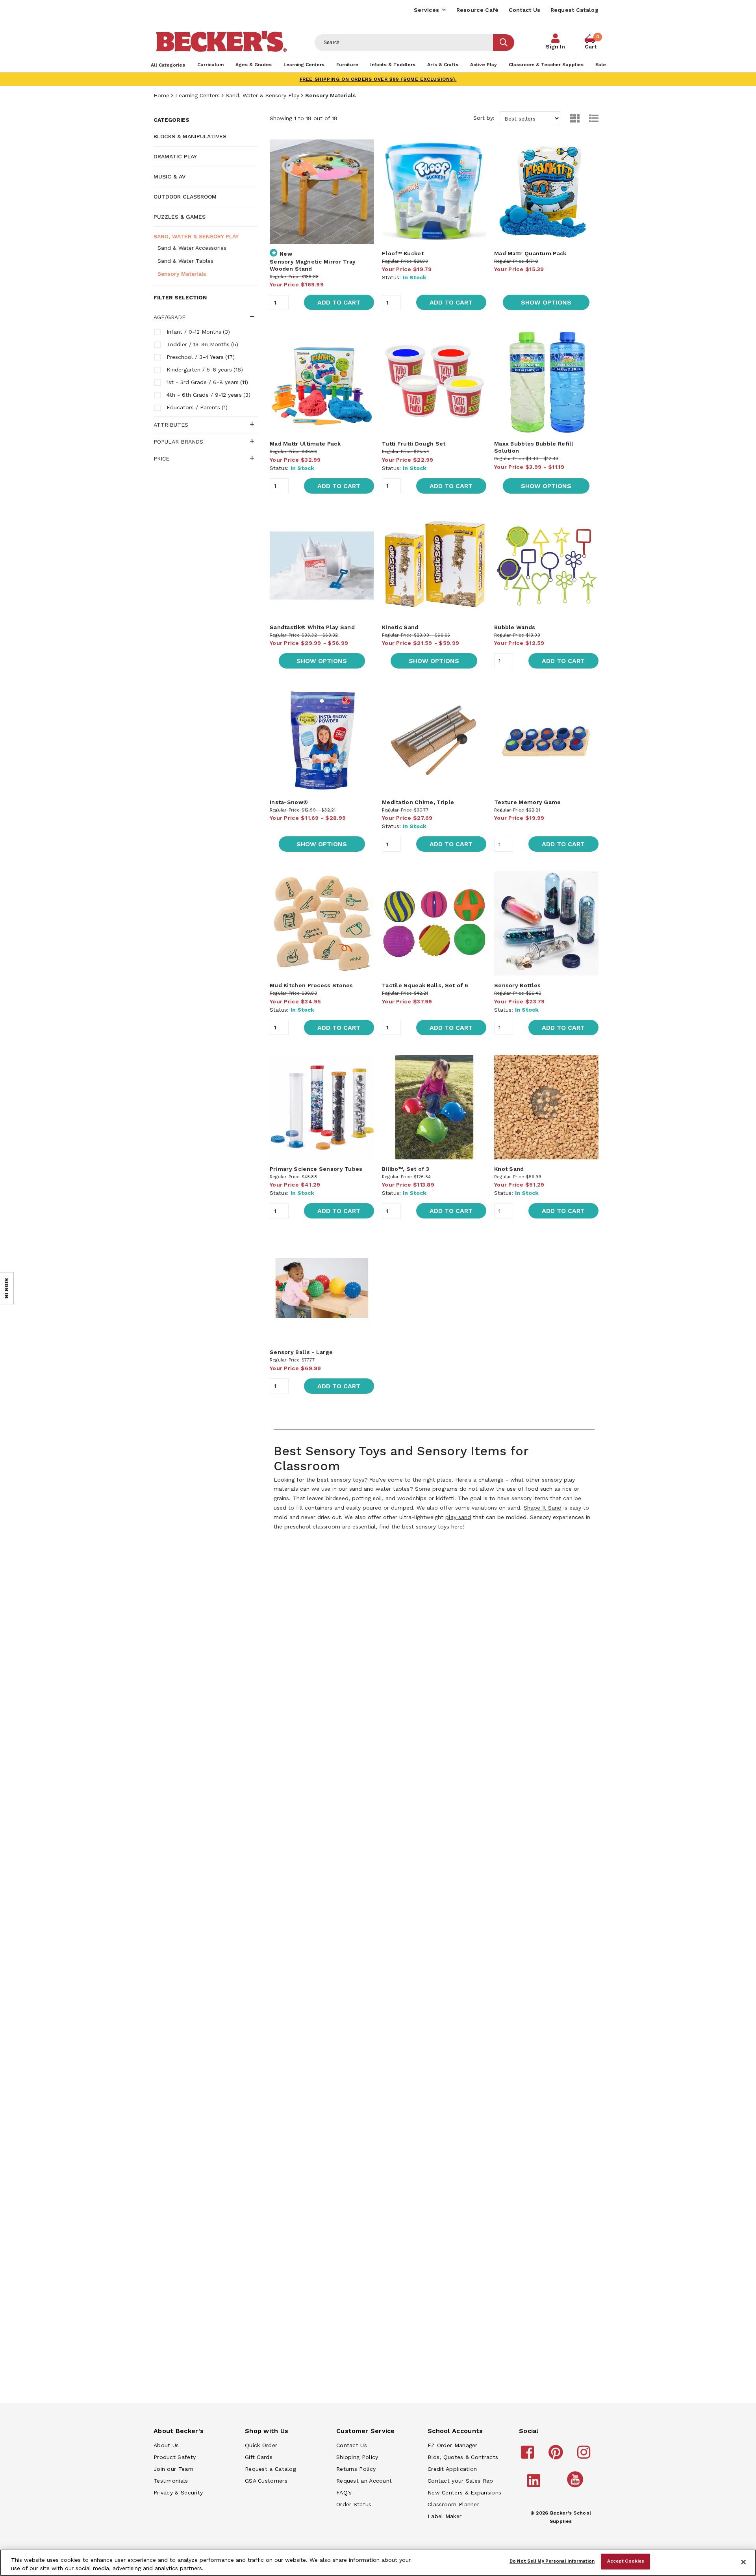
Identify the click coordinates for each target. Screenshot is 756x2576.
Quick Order (261, 2445)
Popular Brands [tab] (178, 442)
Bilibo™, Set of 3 (406, 1169)
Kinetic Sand (400, 627)
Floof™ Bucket (403, 253)
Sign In (555, 46)
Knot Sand (509, 1169)
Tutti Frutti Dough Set (414, 444)
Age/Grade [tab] (170, 317)
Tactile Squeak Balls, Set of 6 (425, 985)
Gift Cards (259, 2457)
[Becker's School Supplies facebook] (529, 2456)
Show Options (546, 302)
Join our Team (173, 2469)
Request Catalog (575, 10)
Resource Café (478, 10)
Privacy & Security (178, 2492)
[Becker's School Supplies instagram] (585, 2456)
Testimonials (171, 2481)
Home (161, 95)
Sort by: (485, 118)
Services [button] (426, 10)
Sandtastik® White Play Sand (312, 627)
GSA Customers (266, 2481)
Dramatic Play (175, 156)
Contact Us (525, 10)
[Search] (504, 43)
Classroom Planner (453, 2504)
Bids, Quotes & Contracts (463, 2457)
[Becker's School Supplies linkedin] (535, 2484)
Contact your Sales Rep (460, 2481)
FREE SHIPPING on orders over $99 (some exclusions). (378, 79)
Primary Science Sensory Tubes (316, 1169)
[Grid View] (571, 118)
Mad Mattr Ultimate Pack (305, 444)
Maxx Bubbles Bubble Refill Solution (534, 447)
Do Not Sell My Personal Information (552, 2561)
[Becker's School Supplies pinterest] (557, 2456)
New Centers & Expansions (464, 2492)
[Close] (743, 2562)
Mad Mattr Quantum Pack (530, 253)
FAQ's (344, 2492)
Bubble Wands (515, 627)
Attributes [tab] (171, 425)
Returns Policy (356, 2469)
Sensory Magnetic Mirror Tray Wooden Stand (313, 265)
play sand (458, 1517)
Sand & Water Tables (185, 261)
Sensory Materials (182, 274)
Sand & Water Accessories (192, 248)
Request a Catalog (271, 2469)
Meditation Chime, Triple (418, 802)
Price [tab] (161, 459)
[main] (434, 826)
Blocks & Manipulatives (190, 136)
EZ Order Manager (453, 2445)
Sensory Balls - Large (301, 1352)
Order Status (354, 2504)
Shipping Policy (357, 2457)
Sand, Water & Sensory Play (262, 95)
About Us (166, 2445)
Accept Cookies (626, 2561)
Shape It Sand (543, 1508)
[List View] (590, 118)
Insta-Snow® (289, 802)
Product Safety (175, 2457)
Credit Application (452, 2469)
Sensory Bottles (518, 985)
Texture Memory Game (528, 802)
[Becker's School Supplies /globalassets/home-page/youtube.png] (576, 2487)
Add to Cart (339, 302)
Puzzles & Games (180, 217)
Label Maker (445, 2516)
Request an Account (364, 2481)
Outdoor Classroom (185, 197)
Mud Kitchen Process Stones (311, 985)
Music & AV (170, 176)
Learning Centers (197, 95)
